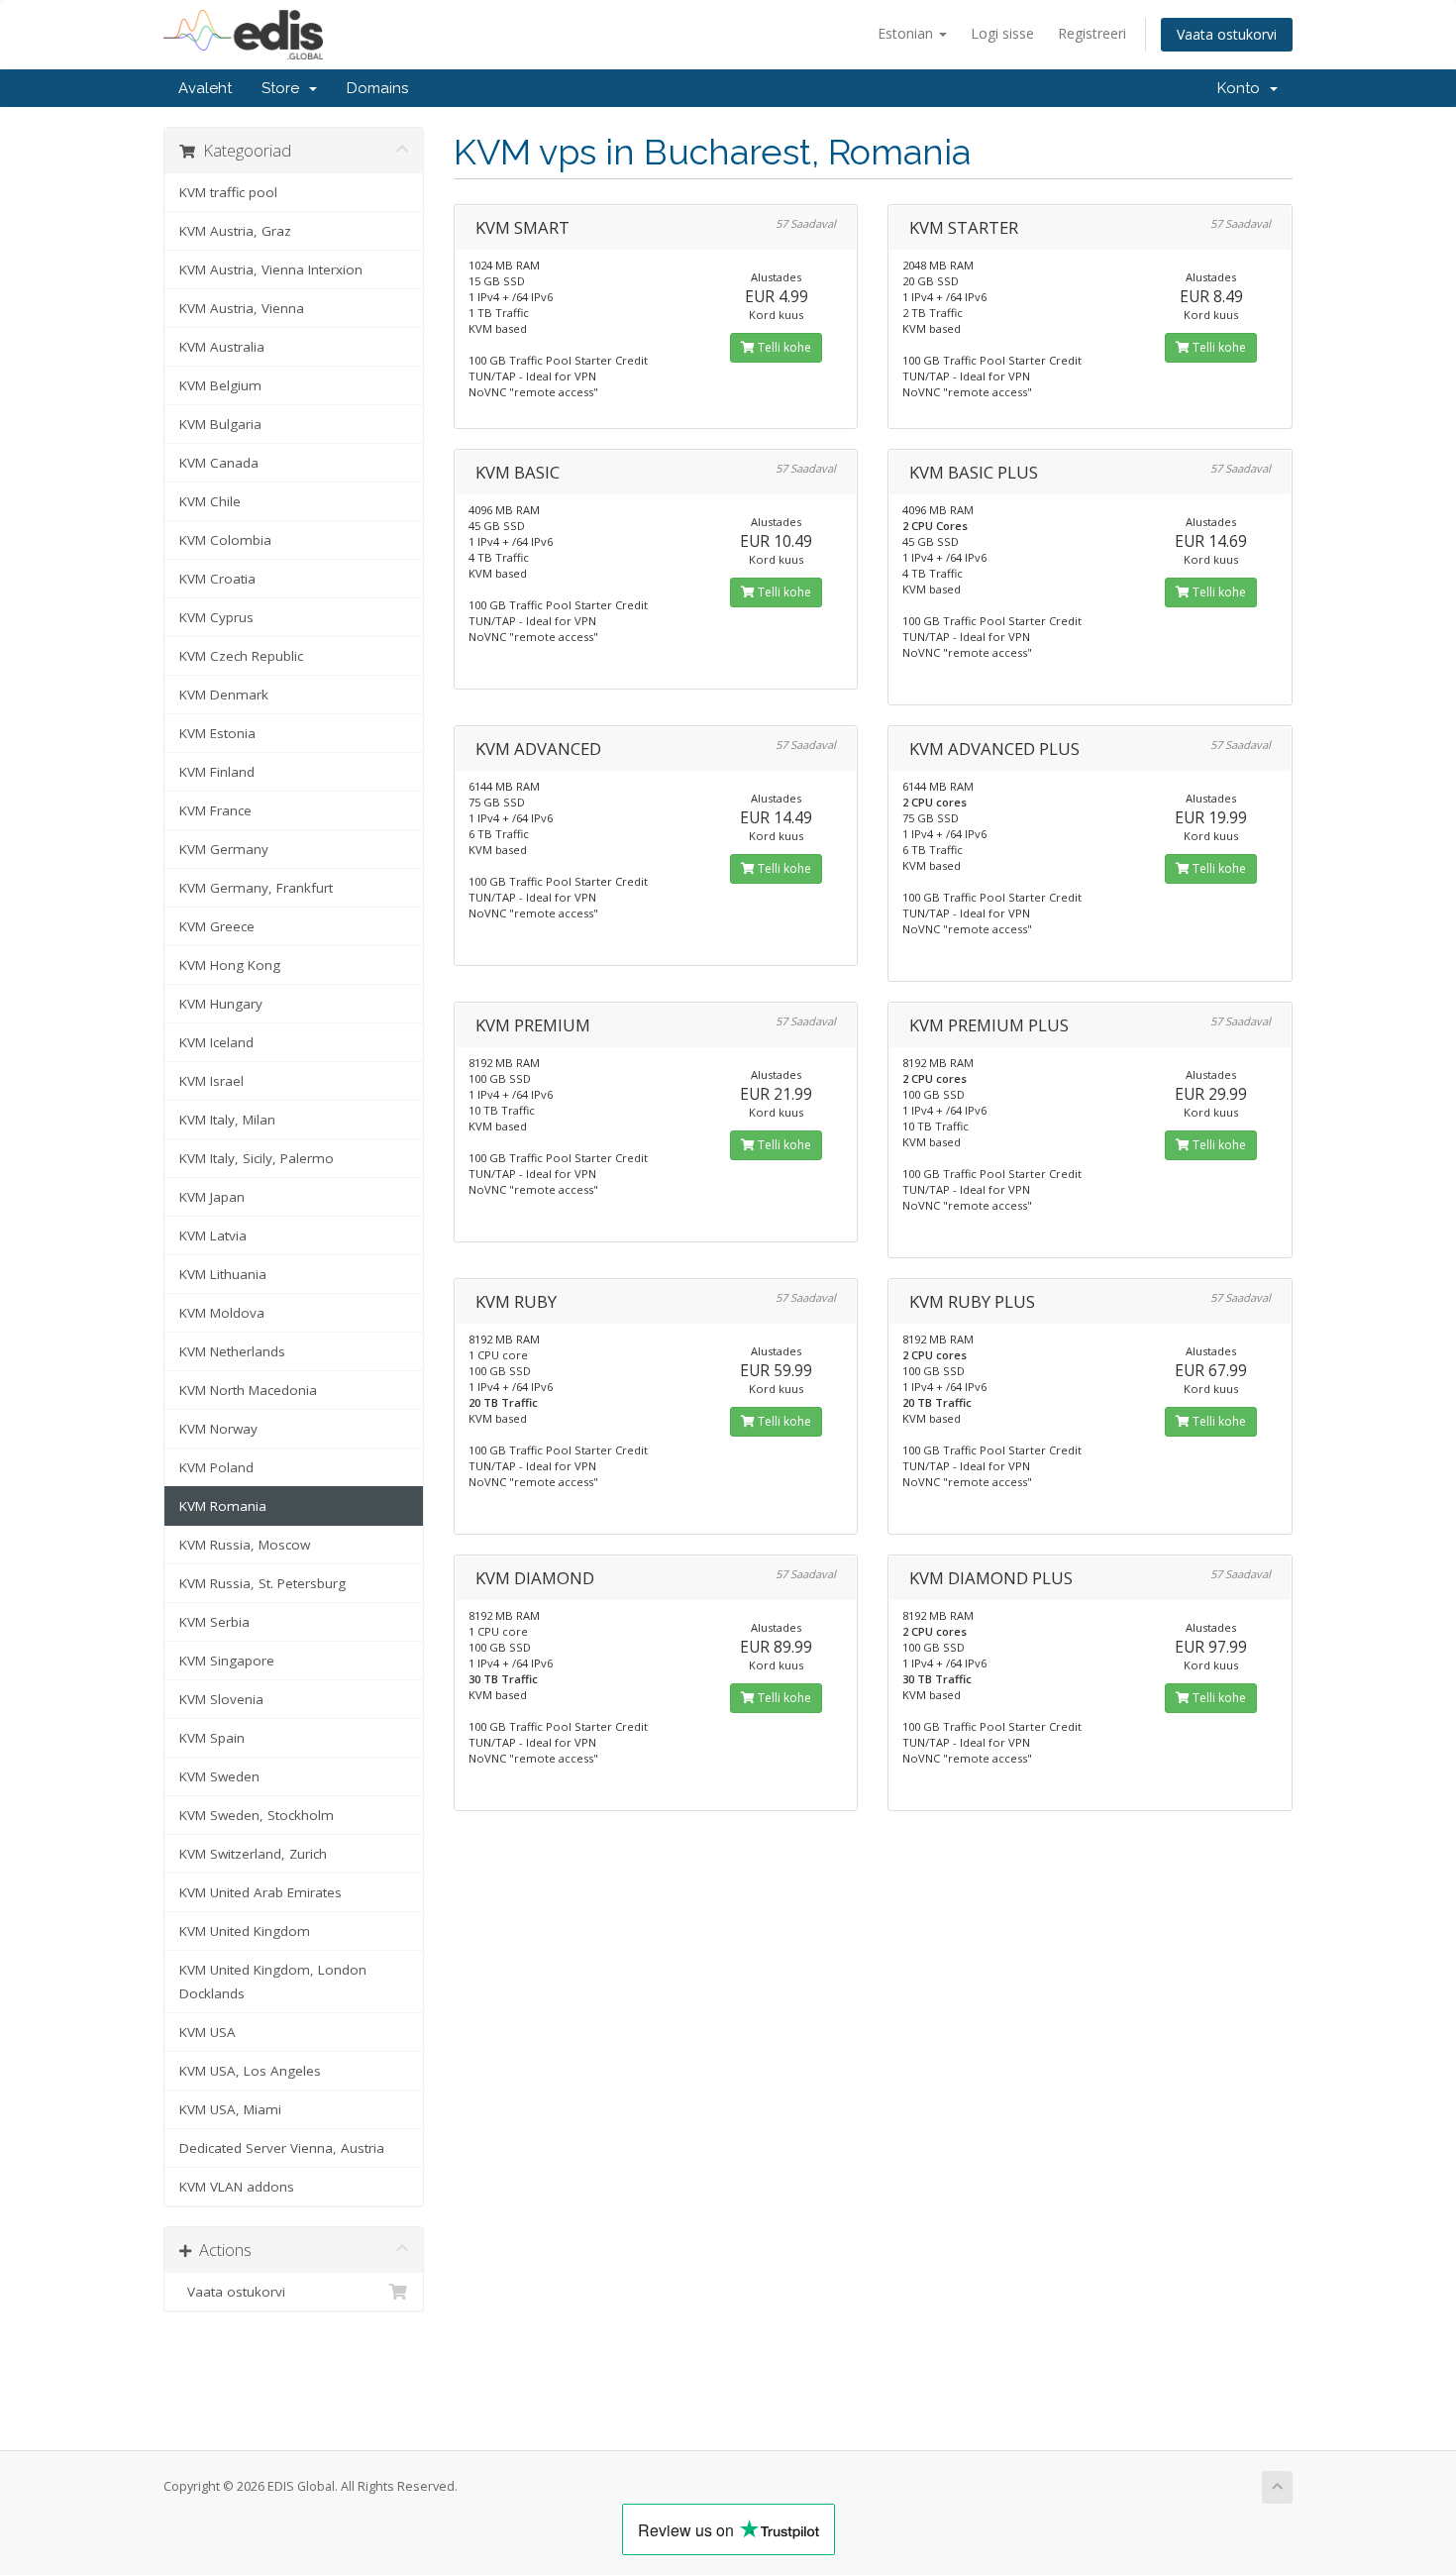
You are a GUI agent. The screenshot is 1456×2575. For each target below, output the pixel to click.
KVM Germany (224, 849)
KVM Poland (216, 1467)
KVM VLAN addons (237, 2187)
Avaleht (205, 88)
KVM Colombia (225, 540)
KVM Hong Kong (230, 965)
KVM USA (208, 2032)
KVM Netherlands (232, 1351)
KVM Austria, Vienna (242, 308)
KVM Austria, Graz (235, 231)
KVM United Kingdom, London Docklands (273, 1982)
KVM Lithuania (223, 1274)
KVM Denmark (224, 695)
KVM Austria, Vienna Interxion (271, 269)
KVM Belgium (220, 385)
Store (284, 88)
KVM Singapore (227, 1661)
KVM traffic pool (228, 192)
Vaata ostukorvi (1227, 34)
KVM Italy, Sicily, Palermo (257, 1158)
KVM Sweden (219, 1776)
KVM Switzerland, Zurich (253, 1854)
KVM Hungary (221, 1004)
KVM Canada (219, 463)
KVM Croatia (217, 579)
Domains (377, 88)
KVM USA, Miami (230, 2109)
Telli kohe (783, 347)
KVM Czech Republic (241, 656)
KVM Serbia (214, 1622)
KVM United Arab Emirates (260, 1892)
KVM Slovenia (221, 1699)
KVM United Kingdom (245, 1931)
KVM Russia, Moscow (245, 1545)
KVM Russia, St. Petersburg (262, 1583)
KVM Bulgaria (220, 424)
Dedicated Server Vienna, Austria (282, 2148)
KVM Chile (210, 501)
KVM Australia (222, 347)
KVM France (215, 810)
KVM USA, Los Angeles (250, 2071)
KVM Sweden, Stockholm (257, 1815)
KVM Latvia (213, 1235)
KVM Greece (217, 926)
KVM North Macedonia (248, 1390)
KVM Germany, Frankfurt (256, 888)
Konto (1243, 88)
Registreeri (1092, 33)
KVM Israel (211, 1081)
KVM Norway (218, 1429)
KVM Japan (212, 1197)
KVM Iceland (216, 1042)
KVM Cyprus (216, 617)
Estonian (907, 33)
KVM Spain (212, 1738)
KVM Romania (223, 1506)
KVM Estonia (217, 733)
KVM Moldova (222, 1313)
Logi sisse (1002, 33)
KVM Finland (217, 772)
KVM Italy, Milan (227, 1120)
